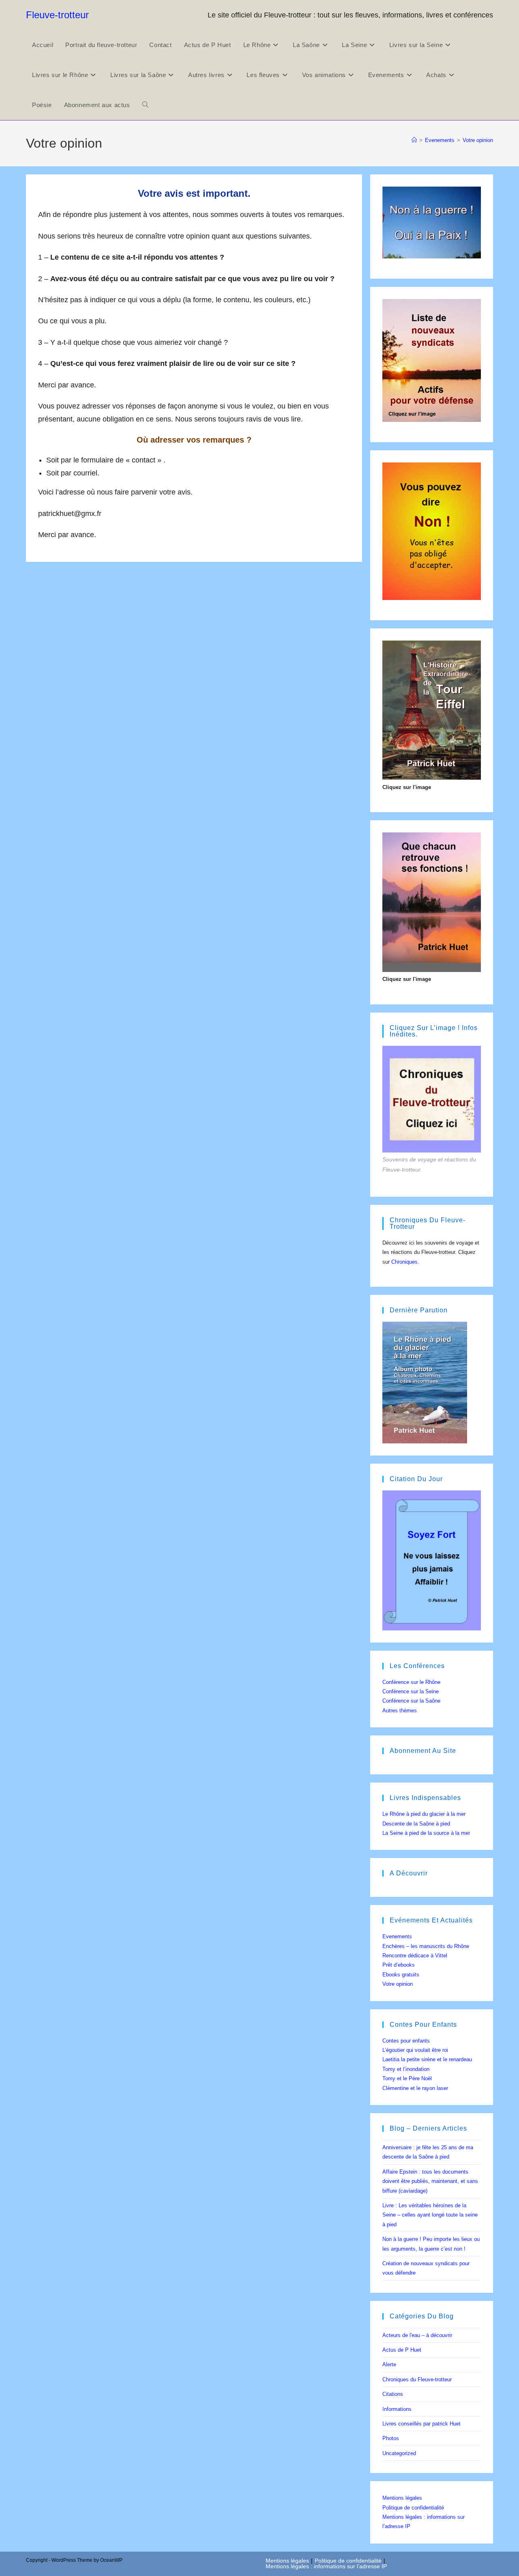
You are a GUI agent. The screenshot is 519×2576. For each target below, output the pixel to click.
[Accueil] (414, 140)
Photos (391, 2438)
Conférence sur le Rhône (411, 1682)
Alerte (389, 2364)
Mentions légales (402, 2498)
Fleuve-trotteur (57, 15)
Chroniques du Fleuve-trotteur (417, 2379)
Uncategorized (399, 2453)
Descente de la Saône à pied (416, 1824)
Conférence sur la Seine (411, 1691)
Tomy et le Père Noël (407, 2078)
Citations (393, 2394)
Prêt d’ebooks (399, 1965)
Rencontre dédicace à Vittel (415, 1956)
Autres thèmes (400, 1711)
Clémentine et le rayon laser (415, 2088)
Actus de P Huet (402, 2350)
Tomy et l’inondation (406, 2069)
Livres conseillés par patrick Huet (421, 2424)
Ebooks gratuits (401, 1975)
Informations (397, 2409)
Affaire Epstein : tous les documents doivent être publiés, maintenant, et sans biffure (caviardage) (430, 2181)
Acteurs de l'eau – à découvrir (417, 2335)
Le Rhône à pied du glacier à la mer (424, 1814)
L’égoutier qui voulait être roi (415, 2050)
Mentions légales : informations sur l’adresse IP (326, 2566)
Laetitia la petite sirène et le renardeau (427, 2059)
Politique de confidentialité (413, 2508)
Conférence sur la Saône (411, 1701)
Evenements (397, 1936)
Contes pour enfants (406, 2041)
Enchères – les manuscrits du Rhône (426, 1946)
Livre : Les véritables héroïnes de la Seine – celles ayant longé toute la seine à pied (430, 2215)
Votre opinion (478, 140)
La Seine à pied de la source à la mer (426, 1833)
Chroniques (404, 1262)
